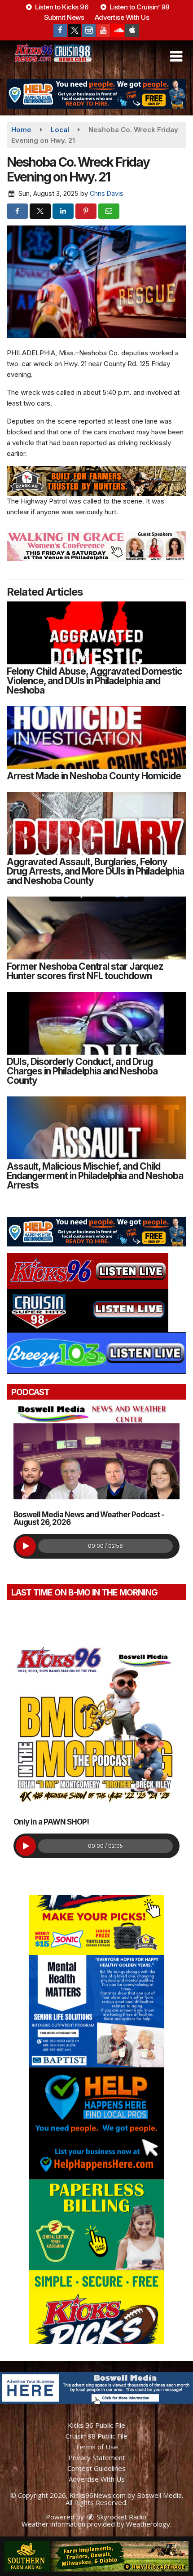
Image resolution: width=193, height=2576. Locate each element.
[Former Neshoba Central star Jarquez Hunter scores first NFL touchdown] (96, 928)
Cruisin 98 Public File (96, 2436)
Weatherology (148, 2524)
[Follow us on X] (75, 31)
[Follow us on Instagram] (89, 31)
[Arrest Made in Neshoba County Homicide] (96, 738)
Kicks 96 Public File (96, 2425)
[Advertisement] (96, 94)
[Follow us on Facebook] (60, 31)
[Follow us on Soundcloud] (118, 31)
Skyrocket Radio (121, 2517)
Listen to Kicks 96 (61, 7)
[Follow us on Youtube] (103, 31)
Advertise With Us (122, 17)
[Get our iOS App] (132, 31)
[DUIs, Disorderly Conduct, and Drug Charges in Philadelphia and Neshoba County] (96, 1023)
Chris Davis (107, 193)
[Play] (26, 1546)
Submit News (64, 17)
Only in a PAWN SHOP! (51, 1822)
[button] (176, 57)
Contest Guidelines (96, 2468)
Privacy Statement (97, 2457)
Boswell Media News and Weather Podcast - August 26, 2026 (89, 1518)
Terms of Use (96, 2447)
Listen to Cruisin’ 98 (139, 7)
